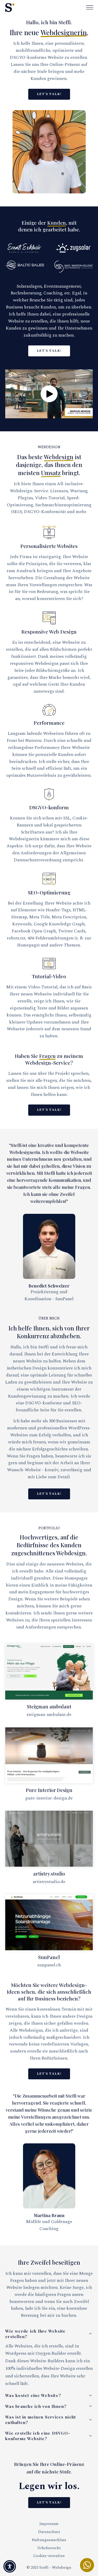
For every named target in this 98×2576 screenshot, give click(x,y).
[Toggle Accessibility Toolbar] (10, 2566)
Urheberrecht (49, 2548)
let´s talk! (49, 94)
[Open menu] (90, 8)
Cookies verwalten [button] (49, 2556)
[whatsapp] (87, 2565)
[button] (49, 394)
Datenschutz (49, 2532)
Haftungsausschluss (49, 2540)
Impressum (49, 2524)
